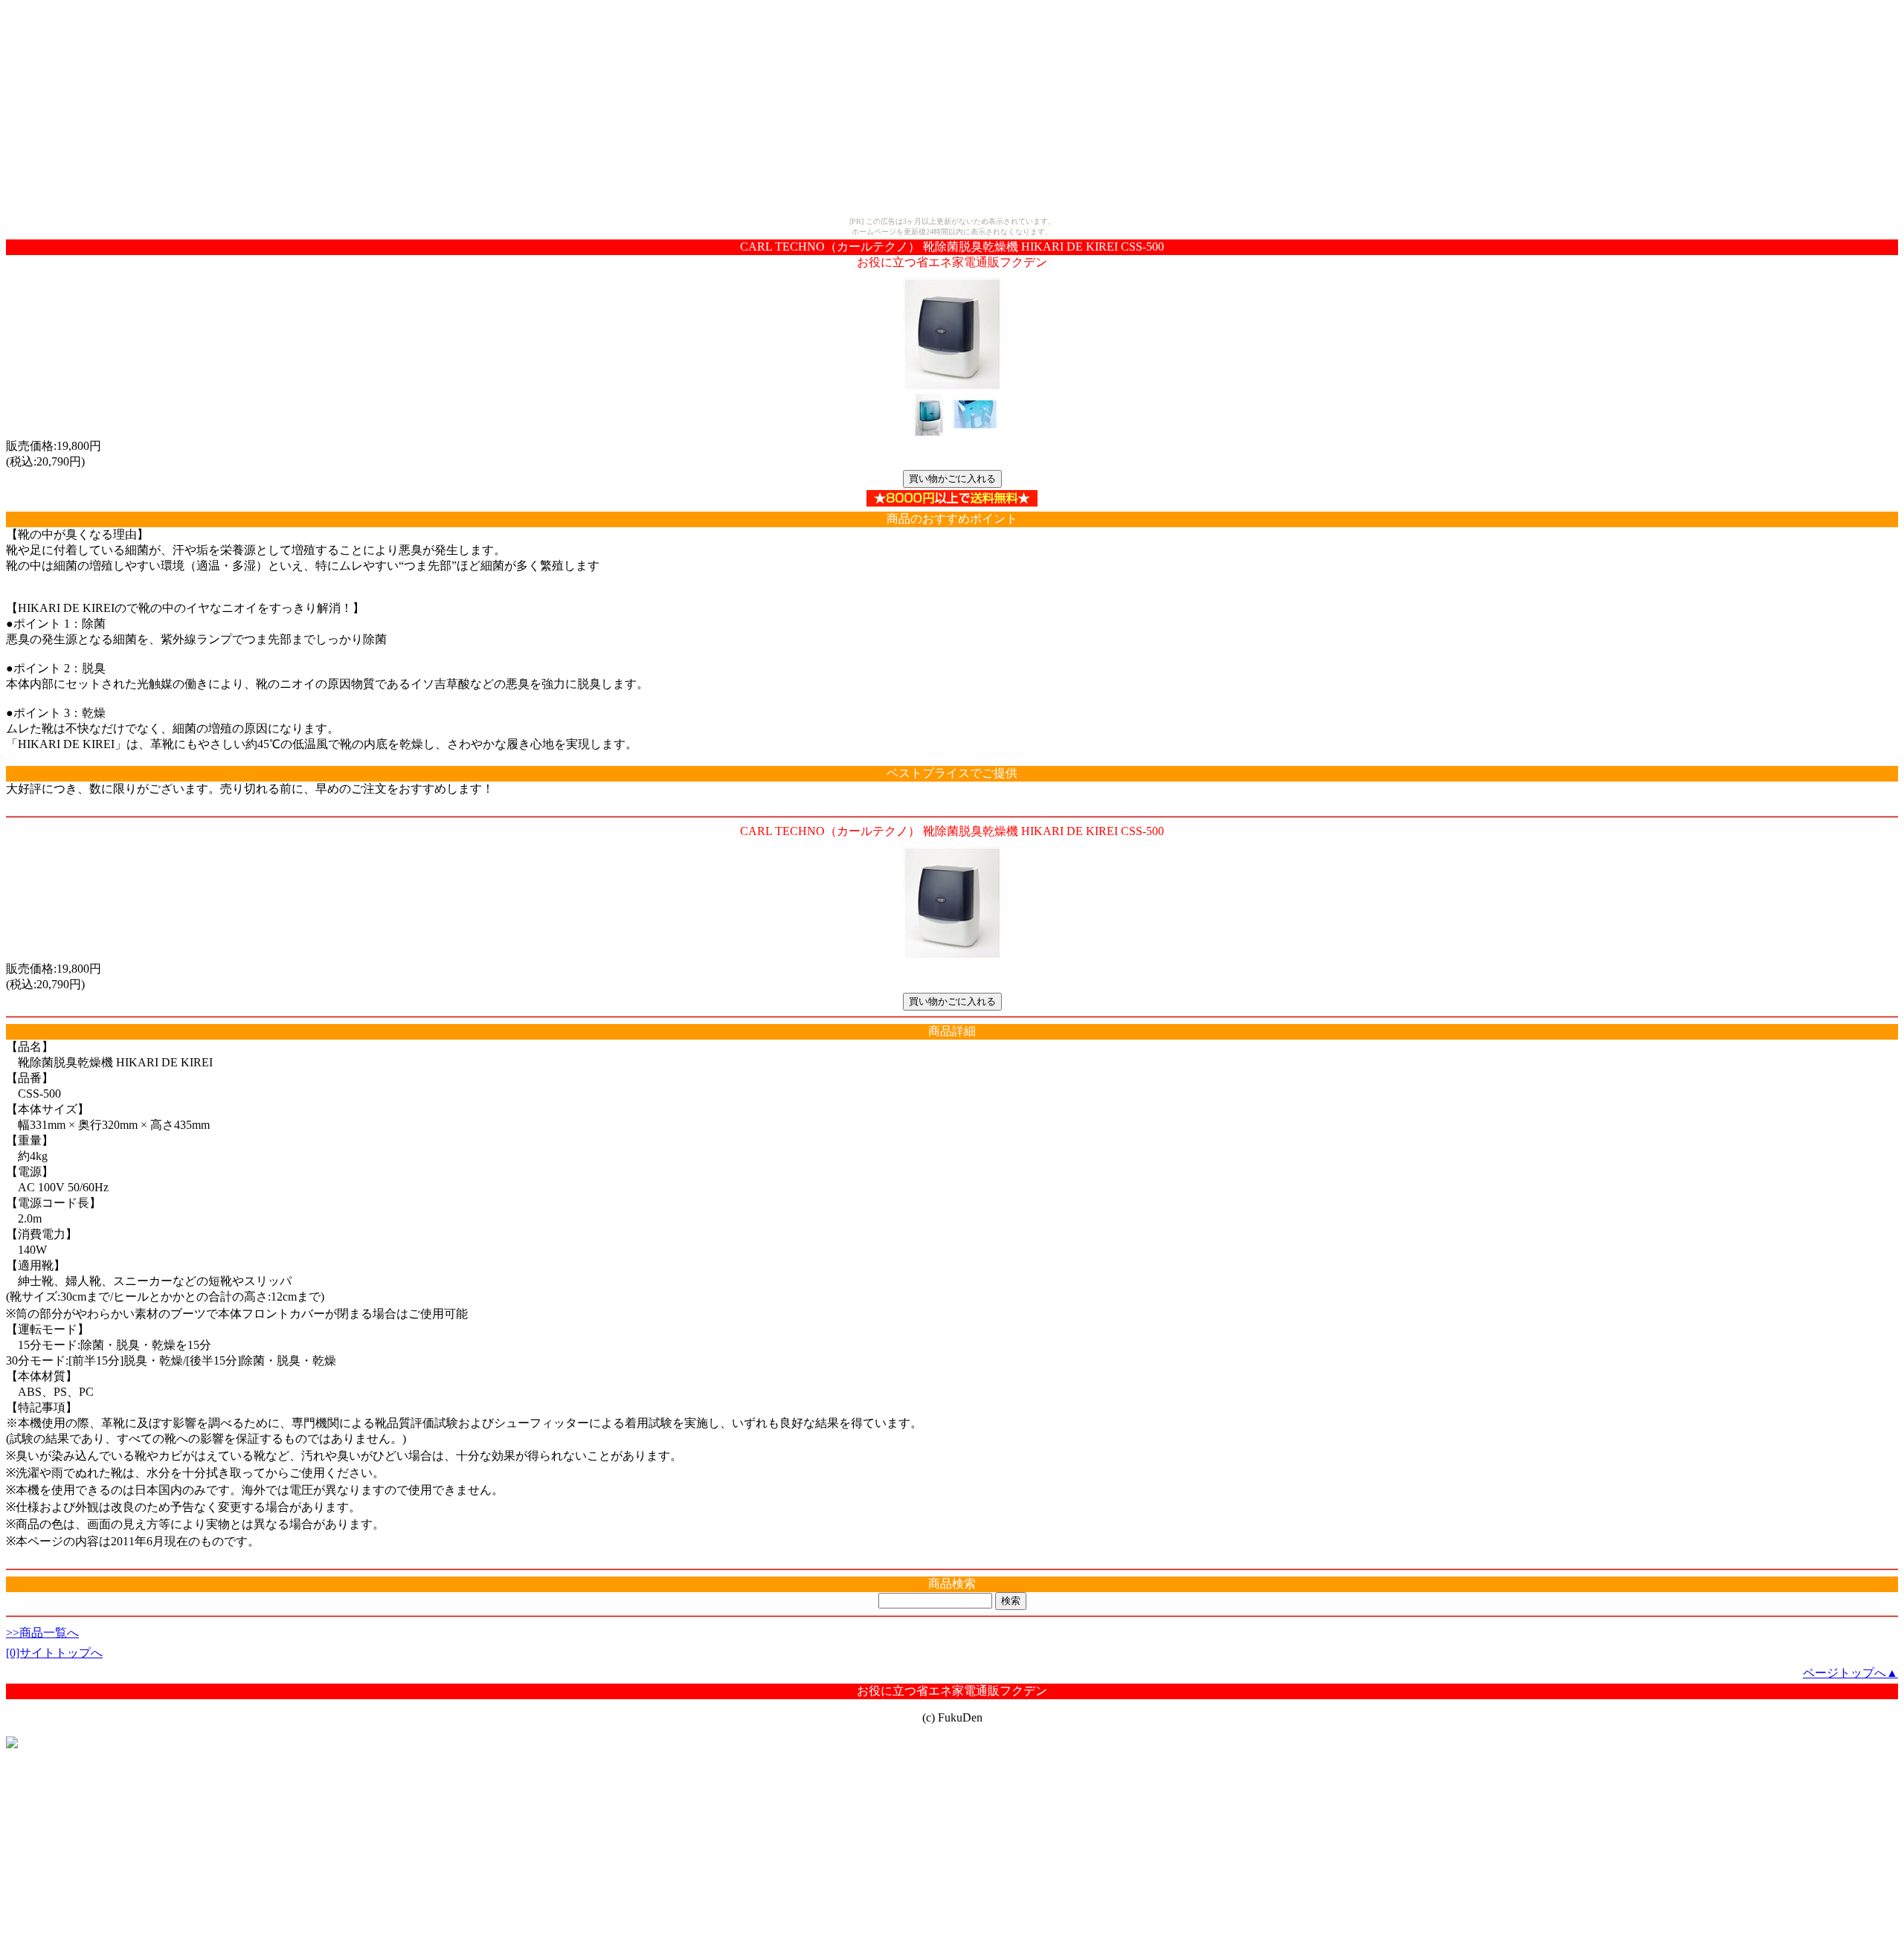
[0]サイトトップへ (54, 1653)
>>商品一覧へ (42, 1633)
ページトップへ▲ (1850, 1673)
